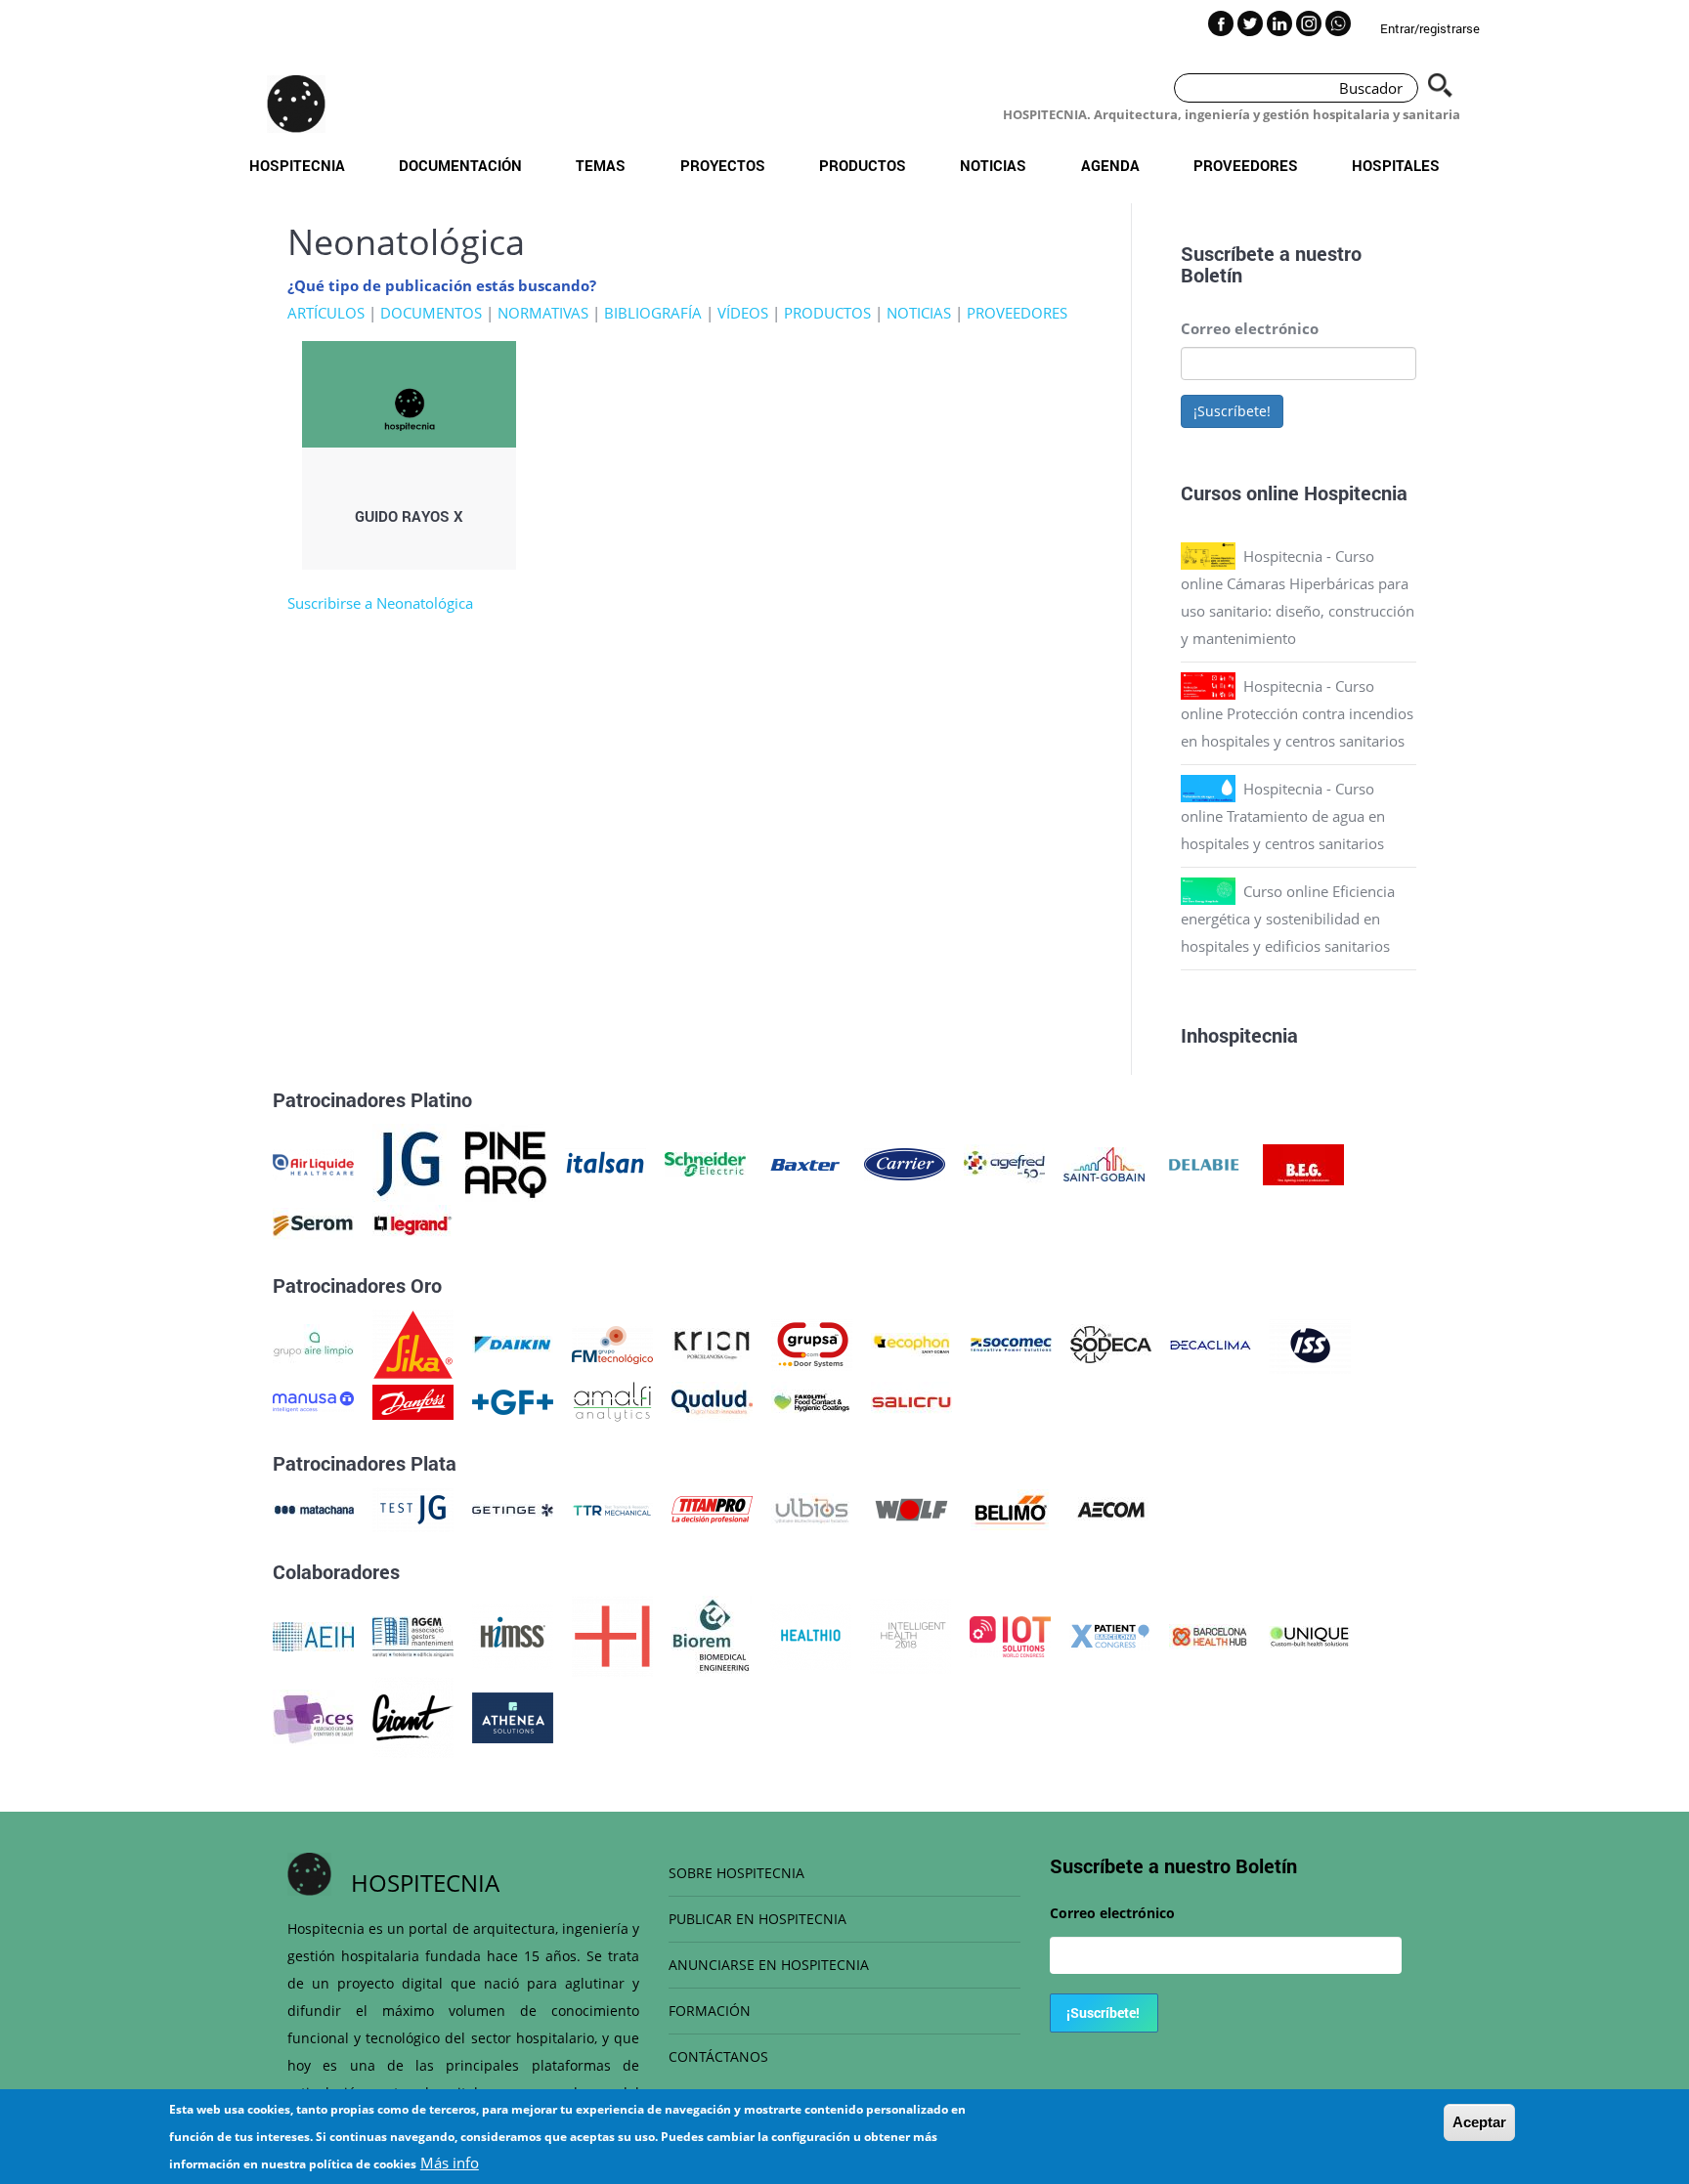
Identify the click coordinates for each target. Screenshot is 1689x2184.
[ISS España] (1310, 1343)
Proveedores (1246, 165)
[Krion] (712, 1343)
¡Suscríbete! (1232, 411)
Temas (601, 165)
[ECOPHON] (911, 1343)
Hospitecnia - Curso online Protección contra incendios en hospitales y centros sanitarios (1297, 713)
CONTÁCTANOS (718, 2056)
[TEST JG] (413, 1508)
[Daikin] (513, 1343)
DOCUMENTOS (431, 313)
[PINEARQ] (506, 1163)
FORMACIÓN (710, 2011)
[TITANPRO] (712, 1508)
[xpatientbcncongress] (1110, 1635)
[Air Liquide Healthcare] (313, 1163)
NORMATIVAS (543, 313)
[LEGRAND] (413, 1223)
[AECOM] (1111, 1508)
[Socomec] (1011, 1343)
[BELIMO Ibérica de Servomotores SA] (1011, 1508)
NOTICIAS (919, 313)
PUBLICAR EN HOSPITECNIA (758, 1919)
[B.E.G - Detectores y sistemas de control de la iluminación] (1303, 1163)
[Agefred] (1004, 1163)
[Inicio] (296, 104)
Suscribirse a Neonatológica (380, 603)
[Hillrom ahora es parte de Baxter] (805, 1163)
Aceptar (1479, 2122)
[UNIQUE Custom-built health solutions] (1309, 1635)
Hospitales (1396, 165)
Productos (863, 165)
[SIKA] (413, 1343)
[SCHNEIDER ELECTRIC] (705, 1163)
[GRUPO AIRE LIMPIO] (313, 1343)
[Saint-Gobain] (1104, 1163)
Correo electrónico (1250, 328)
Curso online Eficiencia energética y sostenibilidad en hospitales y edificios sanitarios (1288, 919)
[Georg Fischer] (513, 1400)
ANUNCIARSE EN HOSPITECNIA (769, 1965)
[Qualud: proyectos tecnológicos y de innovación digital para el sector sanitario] (712, 1400)
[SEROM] (313, 1223)
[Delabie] (1204, 1163)
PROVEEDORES (1017, 313)
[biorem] (712, 1635)
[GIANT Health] (413, 1716)
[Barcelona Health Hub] (1210, 1635)
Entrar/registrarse (1430, 28)
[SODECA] (1111, 1343)
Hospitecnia (297, 165)
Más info (450, 2163)
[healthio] (811, 1635)
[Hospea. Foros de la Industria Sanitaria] (612, 1635)
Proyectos (723, 165)
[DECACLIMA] (1211, 1343)
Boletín (1212, 275)
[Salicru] (911, 1400)
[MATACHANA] (313, 1508)
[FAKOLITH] (812, 1400)
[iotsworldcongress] (1010, 1635)
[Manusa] (313, 1400)
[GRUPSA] (812, 1343)
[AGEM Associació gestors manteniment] (413, 1635)
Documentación (460, 165)
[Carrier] (905, 1163)
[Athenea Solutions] (513, 1716)
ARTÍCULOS (326, 313)
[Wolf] (911, 1508)
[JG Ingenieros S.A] (410, 1163)
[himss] (513, 1635)
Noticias (993, 165)
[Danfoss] (413, 1400)
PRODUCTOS (827, 313)
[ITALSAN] (606, 1163)
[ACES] (313, 1716)
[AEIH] (313, 1635)
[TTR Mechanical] (612, 1508)
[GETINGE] (513, 1508)
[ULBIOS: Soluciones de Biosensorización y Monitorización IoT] (812, 1508)
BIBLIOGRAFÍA (653, 313)
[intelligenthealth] (910, 1635)
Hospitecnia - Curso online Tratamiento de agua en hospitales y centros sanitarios (1283, 816)
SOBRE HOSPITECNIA (736, 1873)
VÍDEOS (743, 313)
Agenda (1110, 165)
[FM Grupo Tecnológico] (612, 1343)
